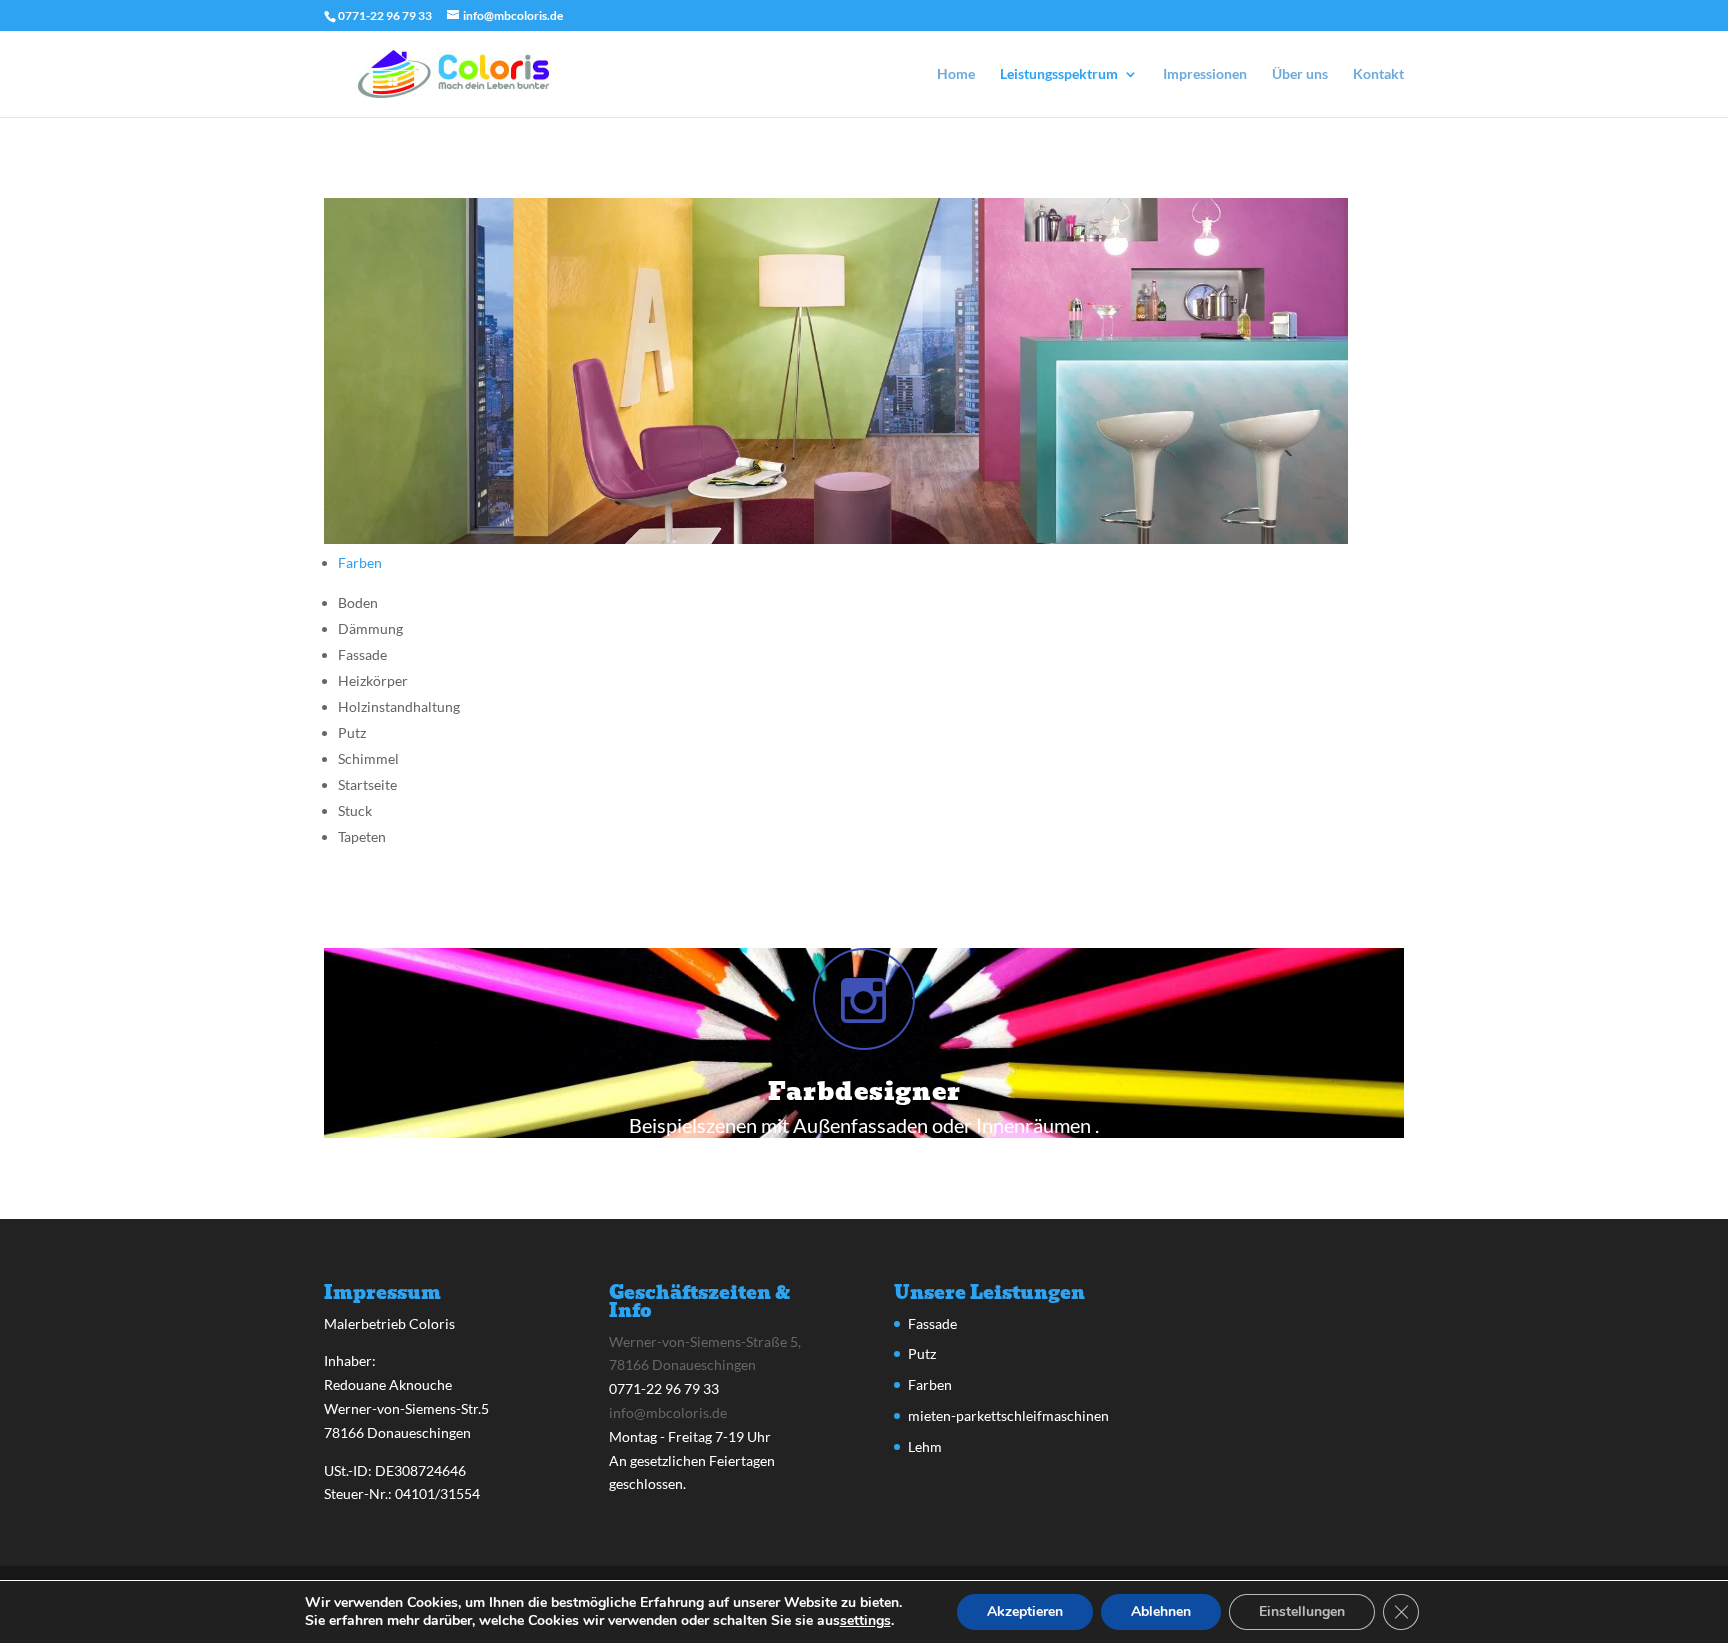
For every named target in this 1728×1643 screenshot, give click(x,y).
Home (956, 74)
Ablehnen (1161, 1611)
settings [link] (865, 1620)
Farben (360, 562)
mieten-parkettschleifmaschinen (1008, 1415)
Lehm (925, 1446)
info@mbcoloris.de (668, 1412)
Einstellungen (1302, 1611)
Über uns (1300, 74)
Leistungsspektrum (1059, 74)
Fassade (932, 1323)
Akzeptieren (1025, 1611)
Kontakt (1378, 74)
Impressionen (1205, 74)
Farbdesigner (864, 1091)
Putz (922, 1353)
